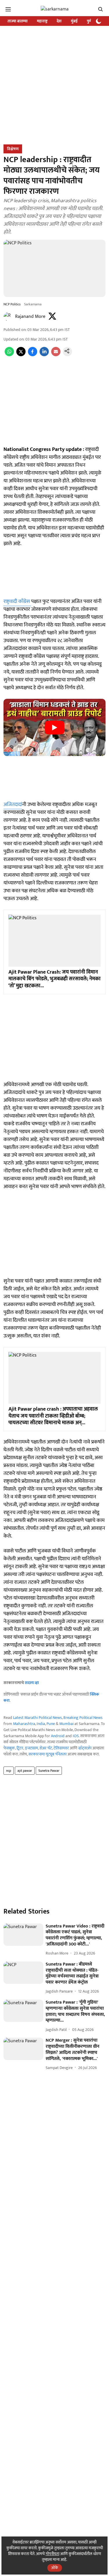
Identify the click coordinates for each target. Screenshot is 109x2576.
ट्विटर (20, 1748)
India (41, 1724)
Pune (51, 1724)
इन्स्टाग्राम (32, 1748)
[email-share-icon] (56, 355)
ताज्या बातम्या (18, 21)
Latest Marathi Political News (37, 1718)
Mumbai (66, 1724)
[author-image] (8, 317)
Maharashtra (24, 1724)
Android (58, 1736)
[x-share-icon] (21, 355)
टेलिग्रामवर (61, 1748)
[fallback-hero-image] (23, 1935)
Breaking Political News (83, 1718)
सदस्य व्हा (32, 1683)
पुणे (89, 21)
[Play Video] (55, 728)
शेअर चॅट (46, 1748)
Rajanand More (30, 317)
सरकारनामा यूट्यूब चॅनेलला (48, 1754)
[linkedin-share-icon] (44, 355)
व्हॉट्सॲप (85, 1748)
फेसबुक (9, 1748)
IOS (76, 1736)
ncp (9, 1771)
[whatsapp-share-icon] (9, 355)
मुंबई (74, 21)
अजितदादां (13, 805)
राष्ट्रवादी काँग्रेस (17, 601)
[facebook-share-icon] (33, 355)
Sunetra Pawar (49, 1771)
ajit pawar (25, 1771)
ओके (55, 2568)
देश (59, 21)
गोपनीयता (52, 2554)
